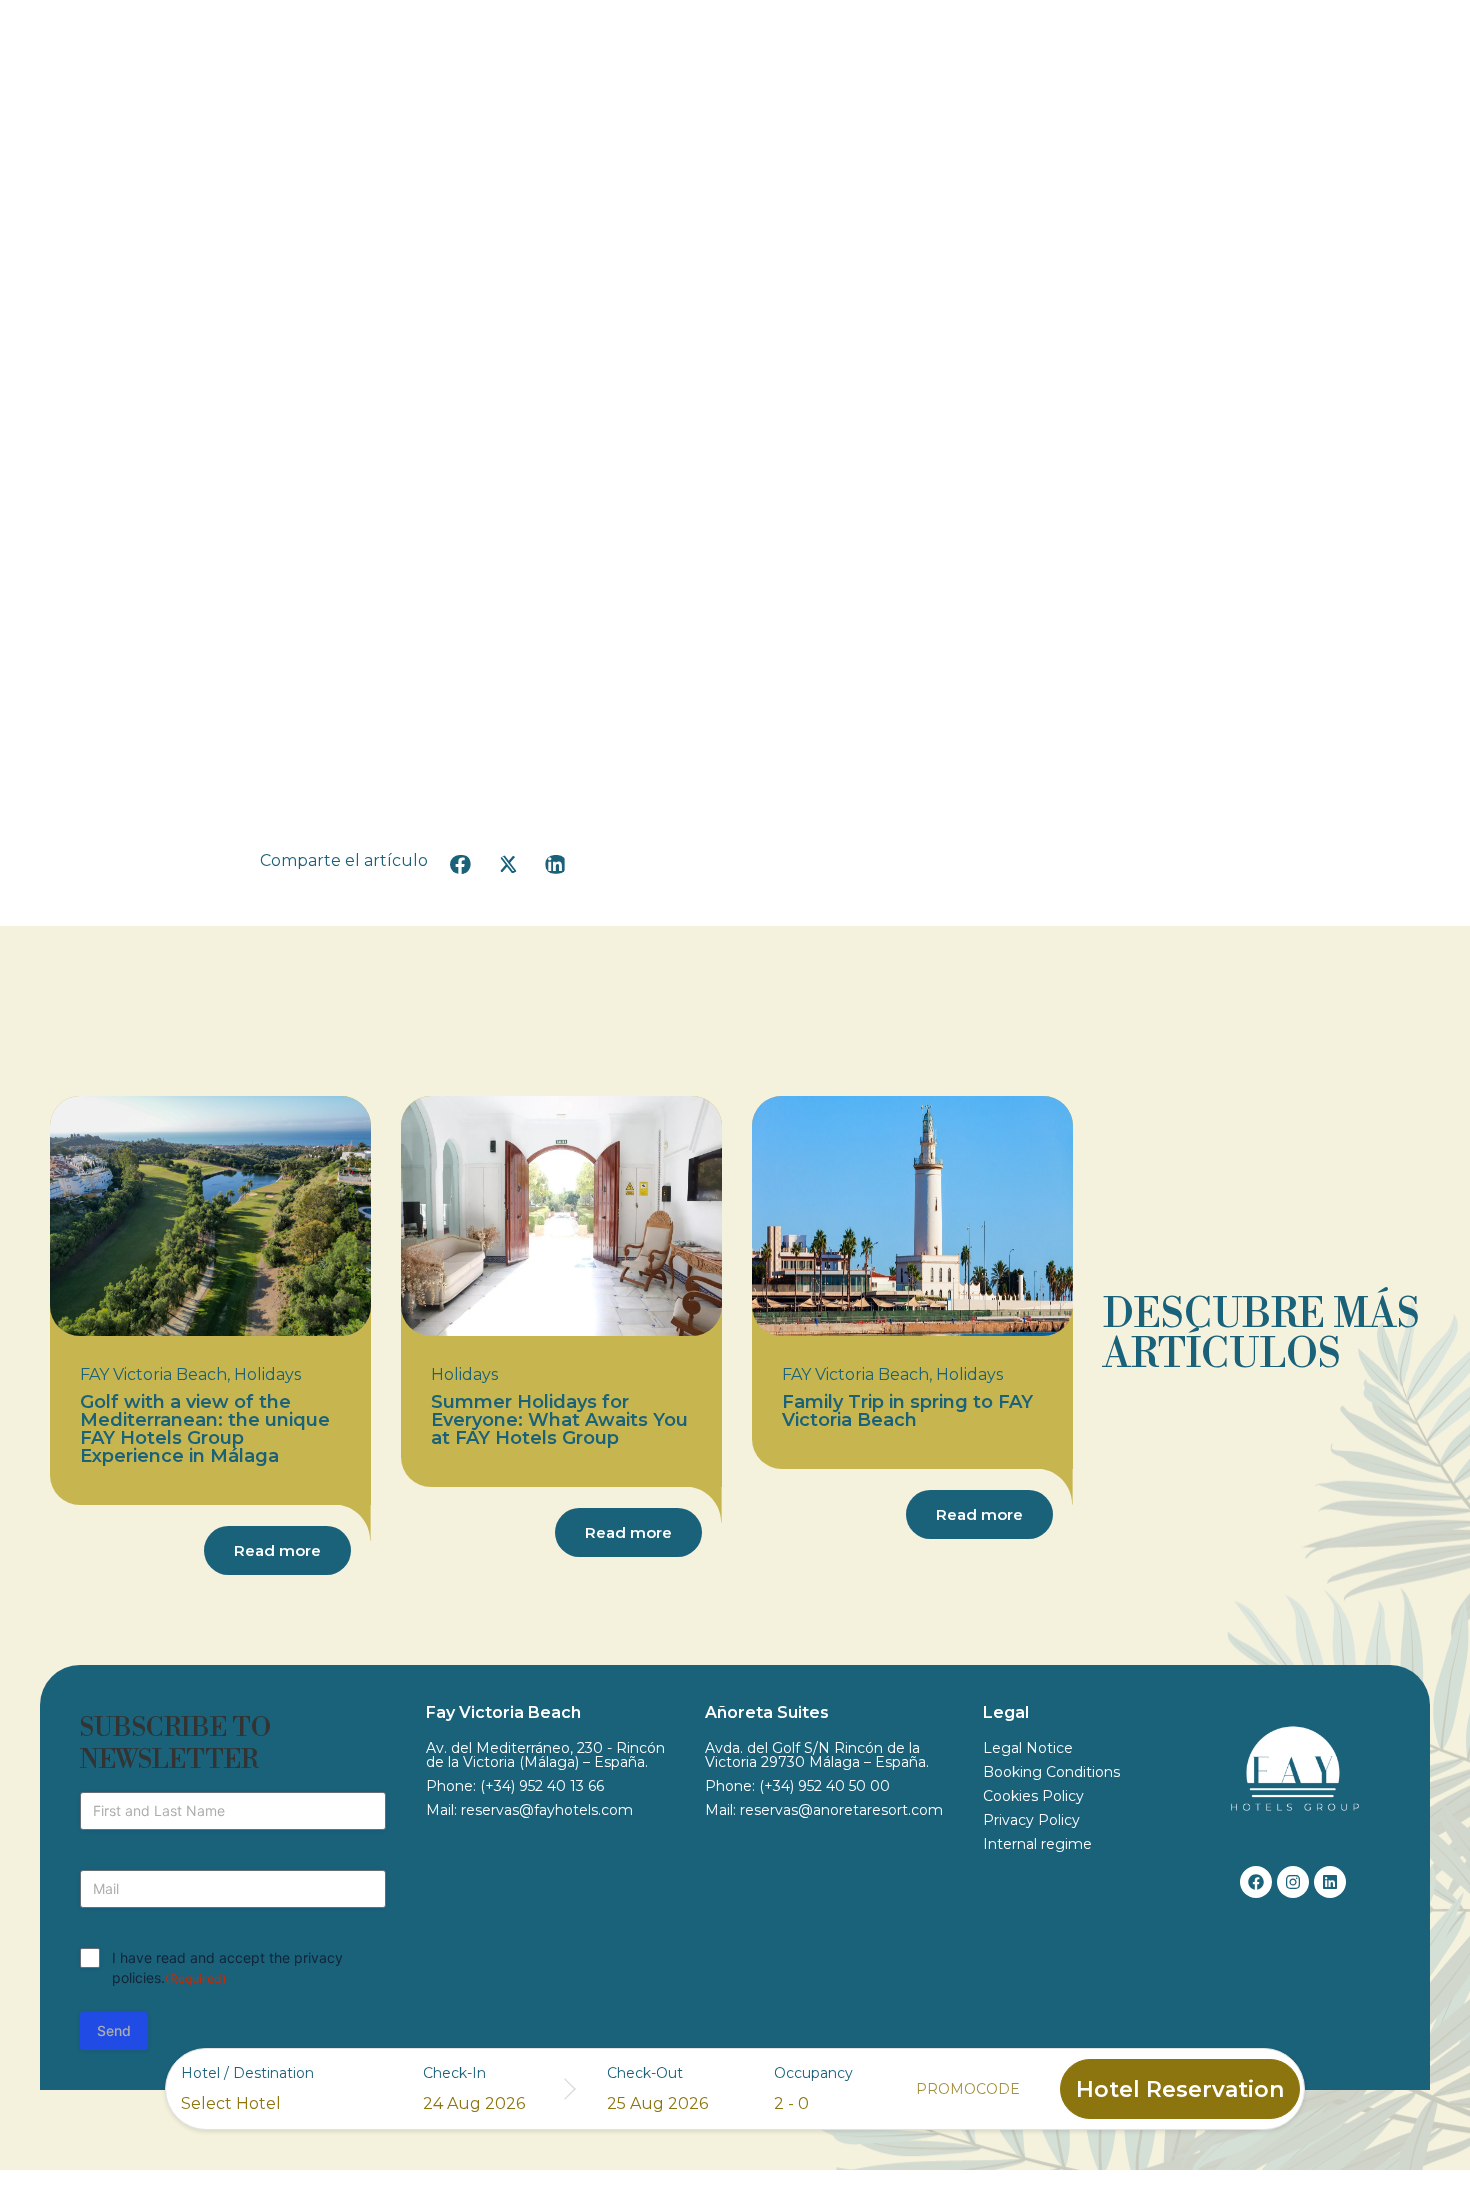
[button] (461, 864)
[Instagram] (1293, 1882)
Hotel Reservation (1180, 2089)
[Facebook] (1256, 1882)
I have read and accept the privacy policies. (227, 1967)
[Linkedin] (1330, 1882)
